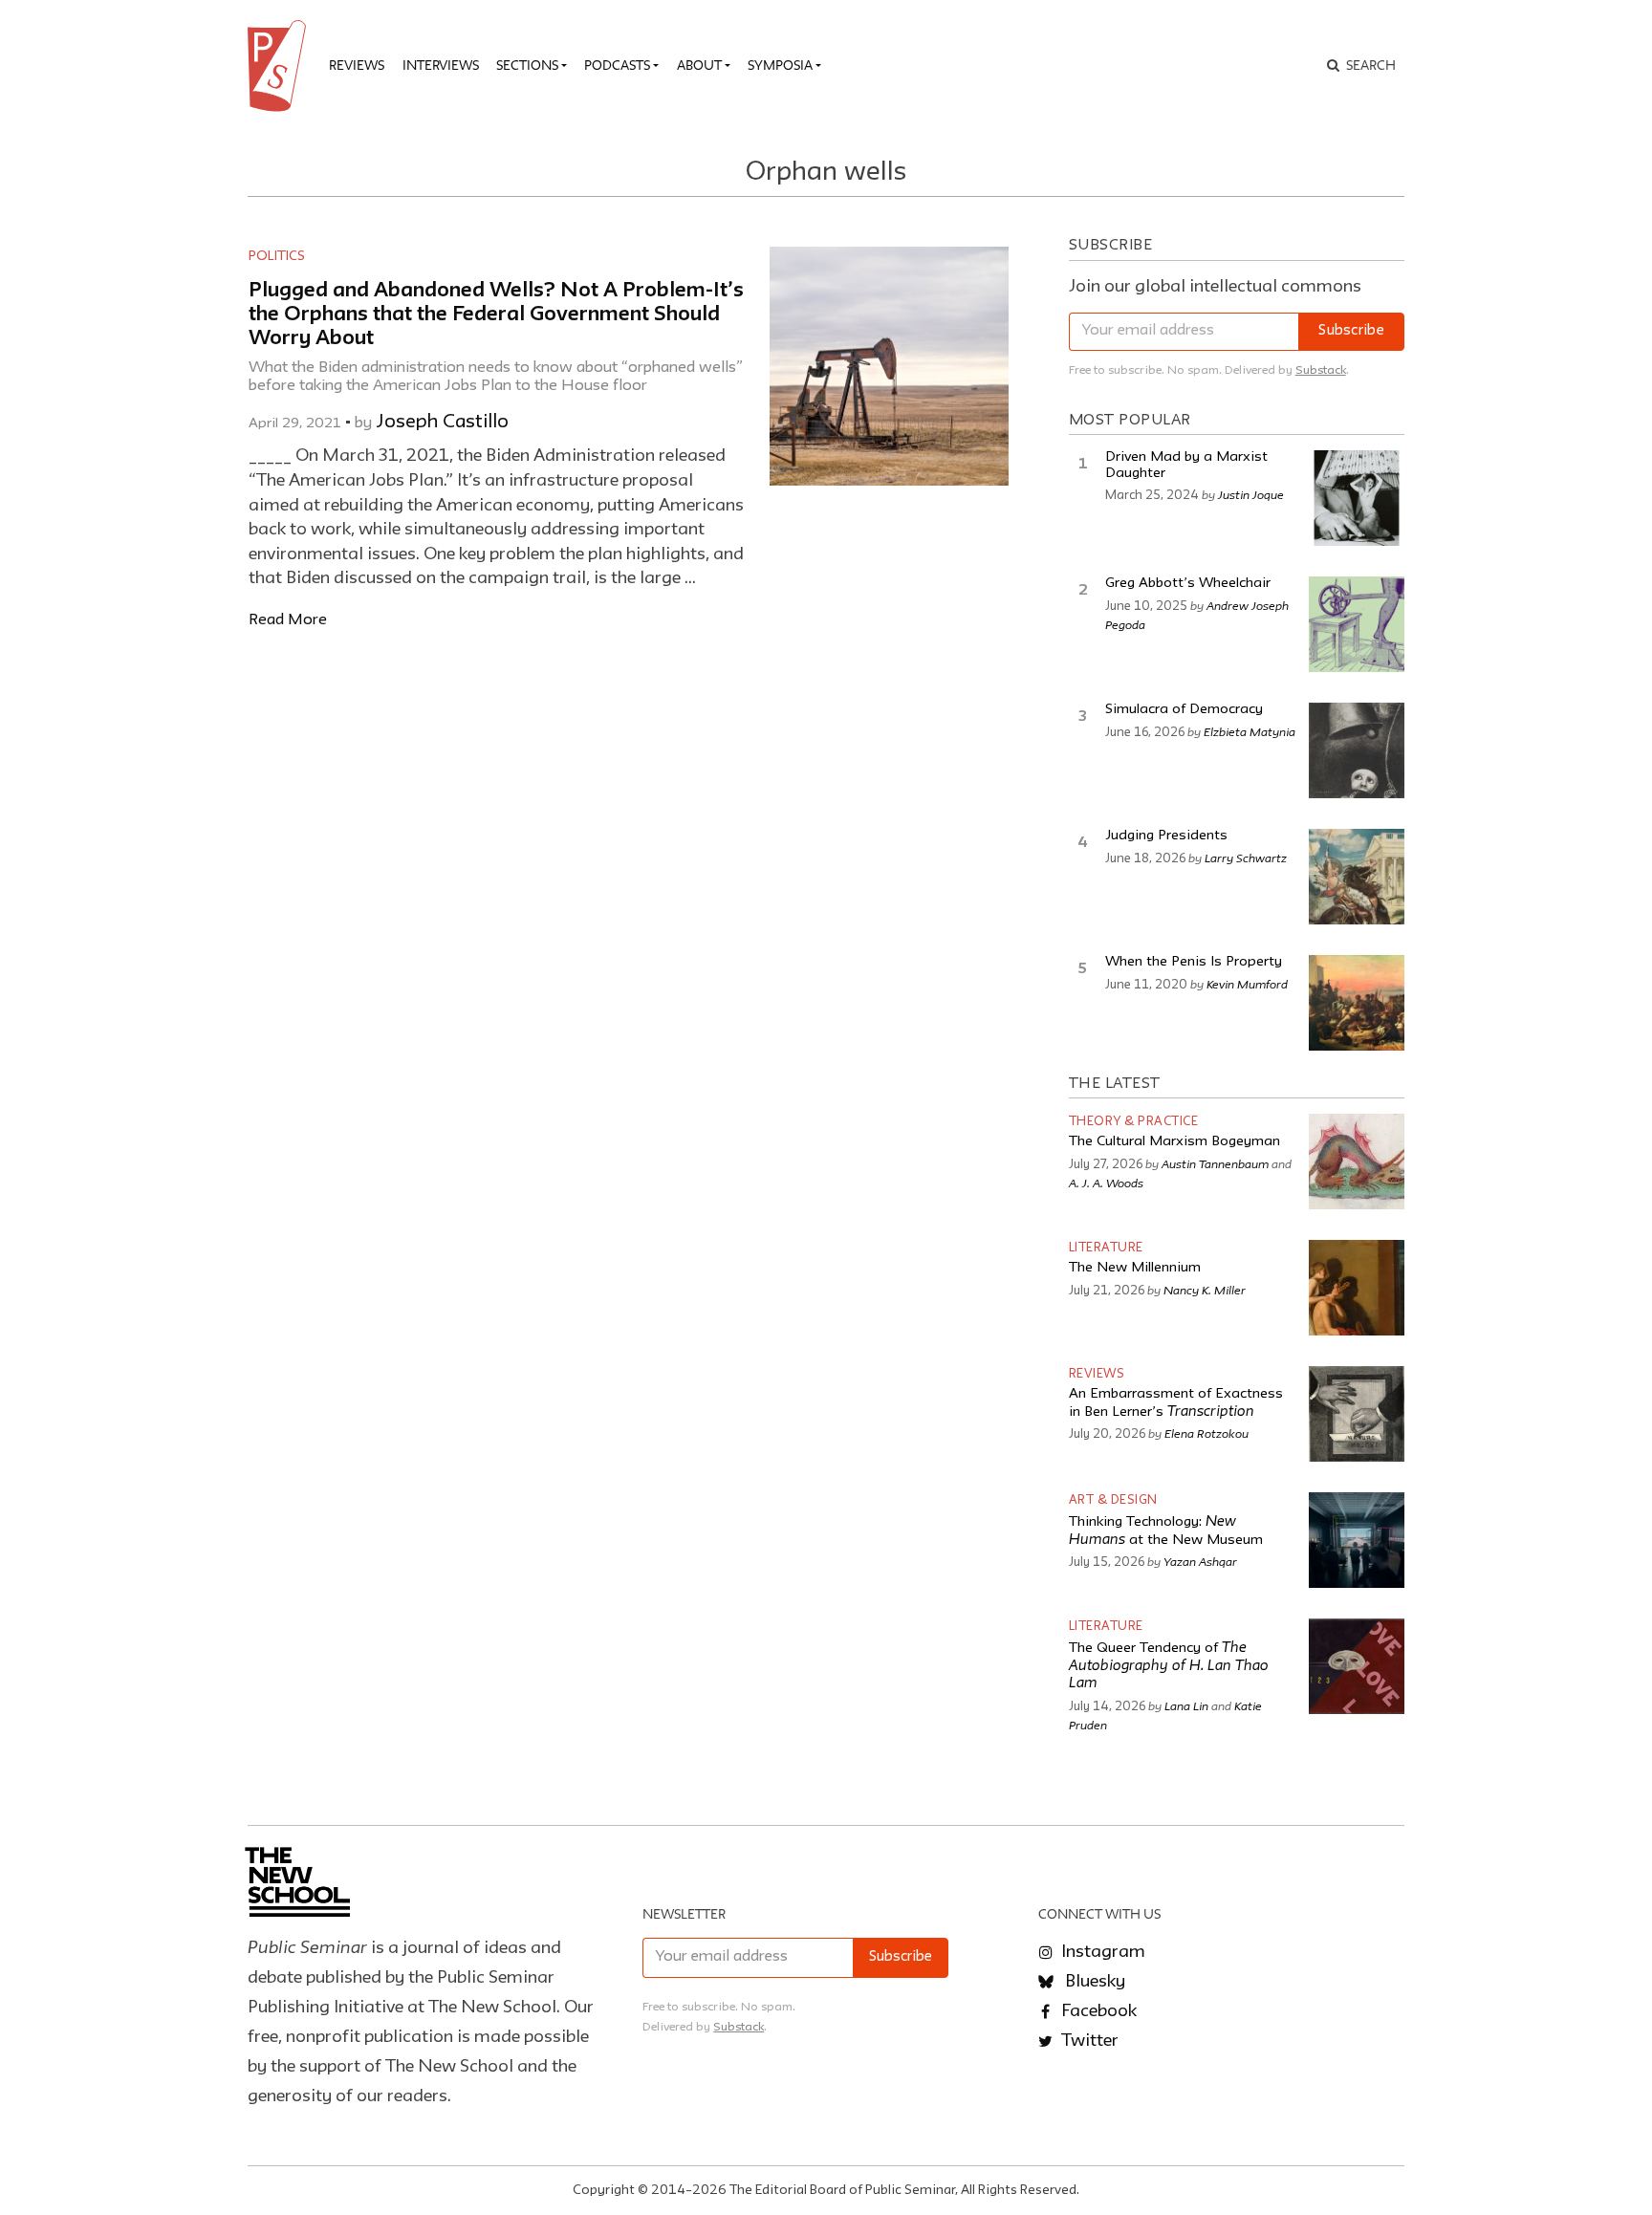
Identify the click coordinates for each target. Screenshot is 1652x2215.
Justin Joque (1251, 494)
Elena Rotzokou (1206, 1433)
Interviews (441, 65)
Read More (288, 620)
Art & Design (1113, 1500)
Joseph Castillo (442, 423)
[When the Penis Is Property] (1357, 1003)
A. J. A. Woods (1106, 1183)
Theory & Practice (1134, 1122)
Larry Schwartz (1246, 858)
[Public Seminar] (280, 66)
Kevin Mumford (1247, 984)
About (699, 65)
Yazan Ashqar (1200, 1561)
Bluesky (1093, 1982)
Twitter (1088, 2041)
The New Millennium (1135, 1268)
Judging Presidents (1166, 836)
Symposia (780, 65)
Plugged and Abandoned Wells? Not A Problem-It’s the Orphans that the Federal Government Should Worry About (496, 315)
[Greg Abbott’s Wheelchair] (1357, 624)
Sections (527, 65)
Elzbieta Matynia (1250, 731)
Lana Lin (1186, 1705)
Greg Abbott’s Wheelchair (1188, 584)
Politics (277, 256)
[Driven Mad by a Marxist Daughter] (1357, 498)
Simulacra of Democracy (1184, 710)
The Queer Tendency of (1169, 1666)
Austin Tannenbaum (1215, 1163)
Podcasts (617, 65)
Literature (1106, 1248)
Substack (1321, 370)
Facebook (1097, 2011)
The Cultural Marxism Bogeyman (1174, 1142)
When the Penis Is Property (1194, 962)
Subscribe (1351, 331)
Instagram (1101, 1952)
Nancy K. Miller (1205, 1290)
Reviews (357, 65)
